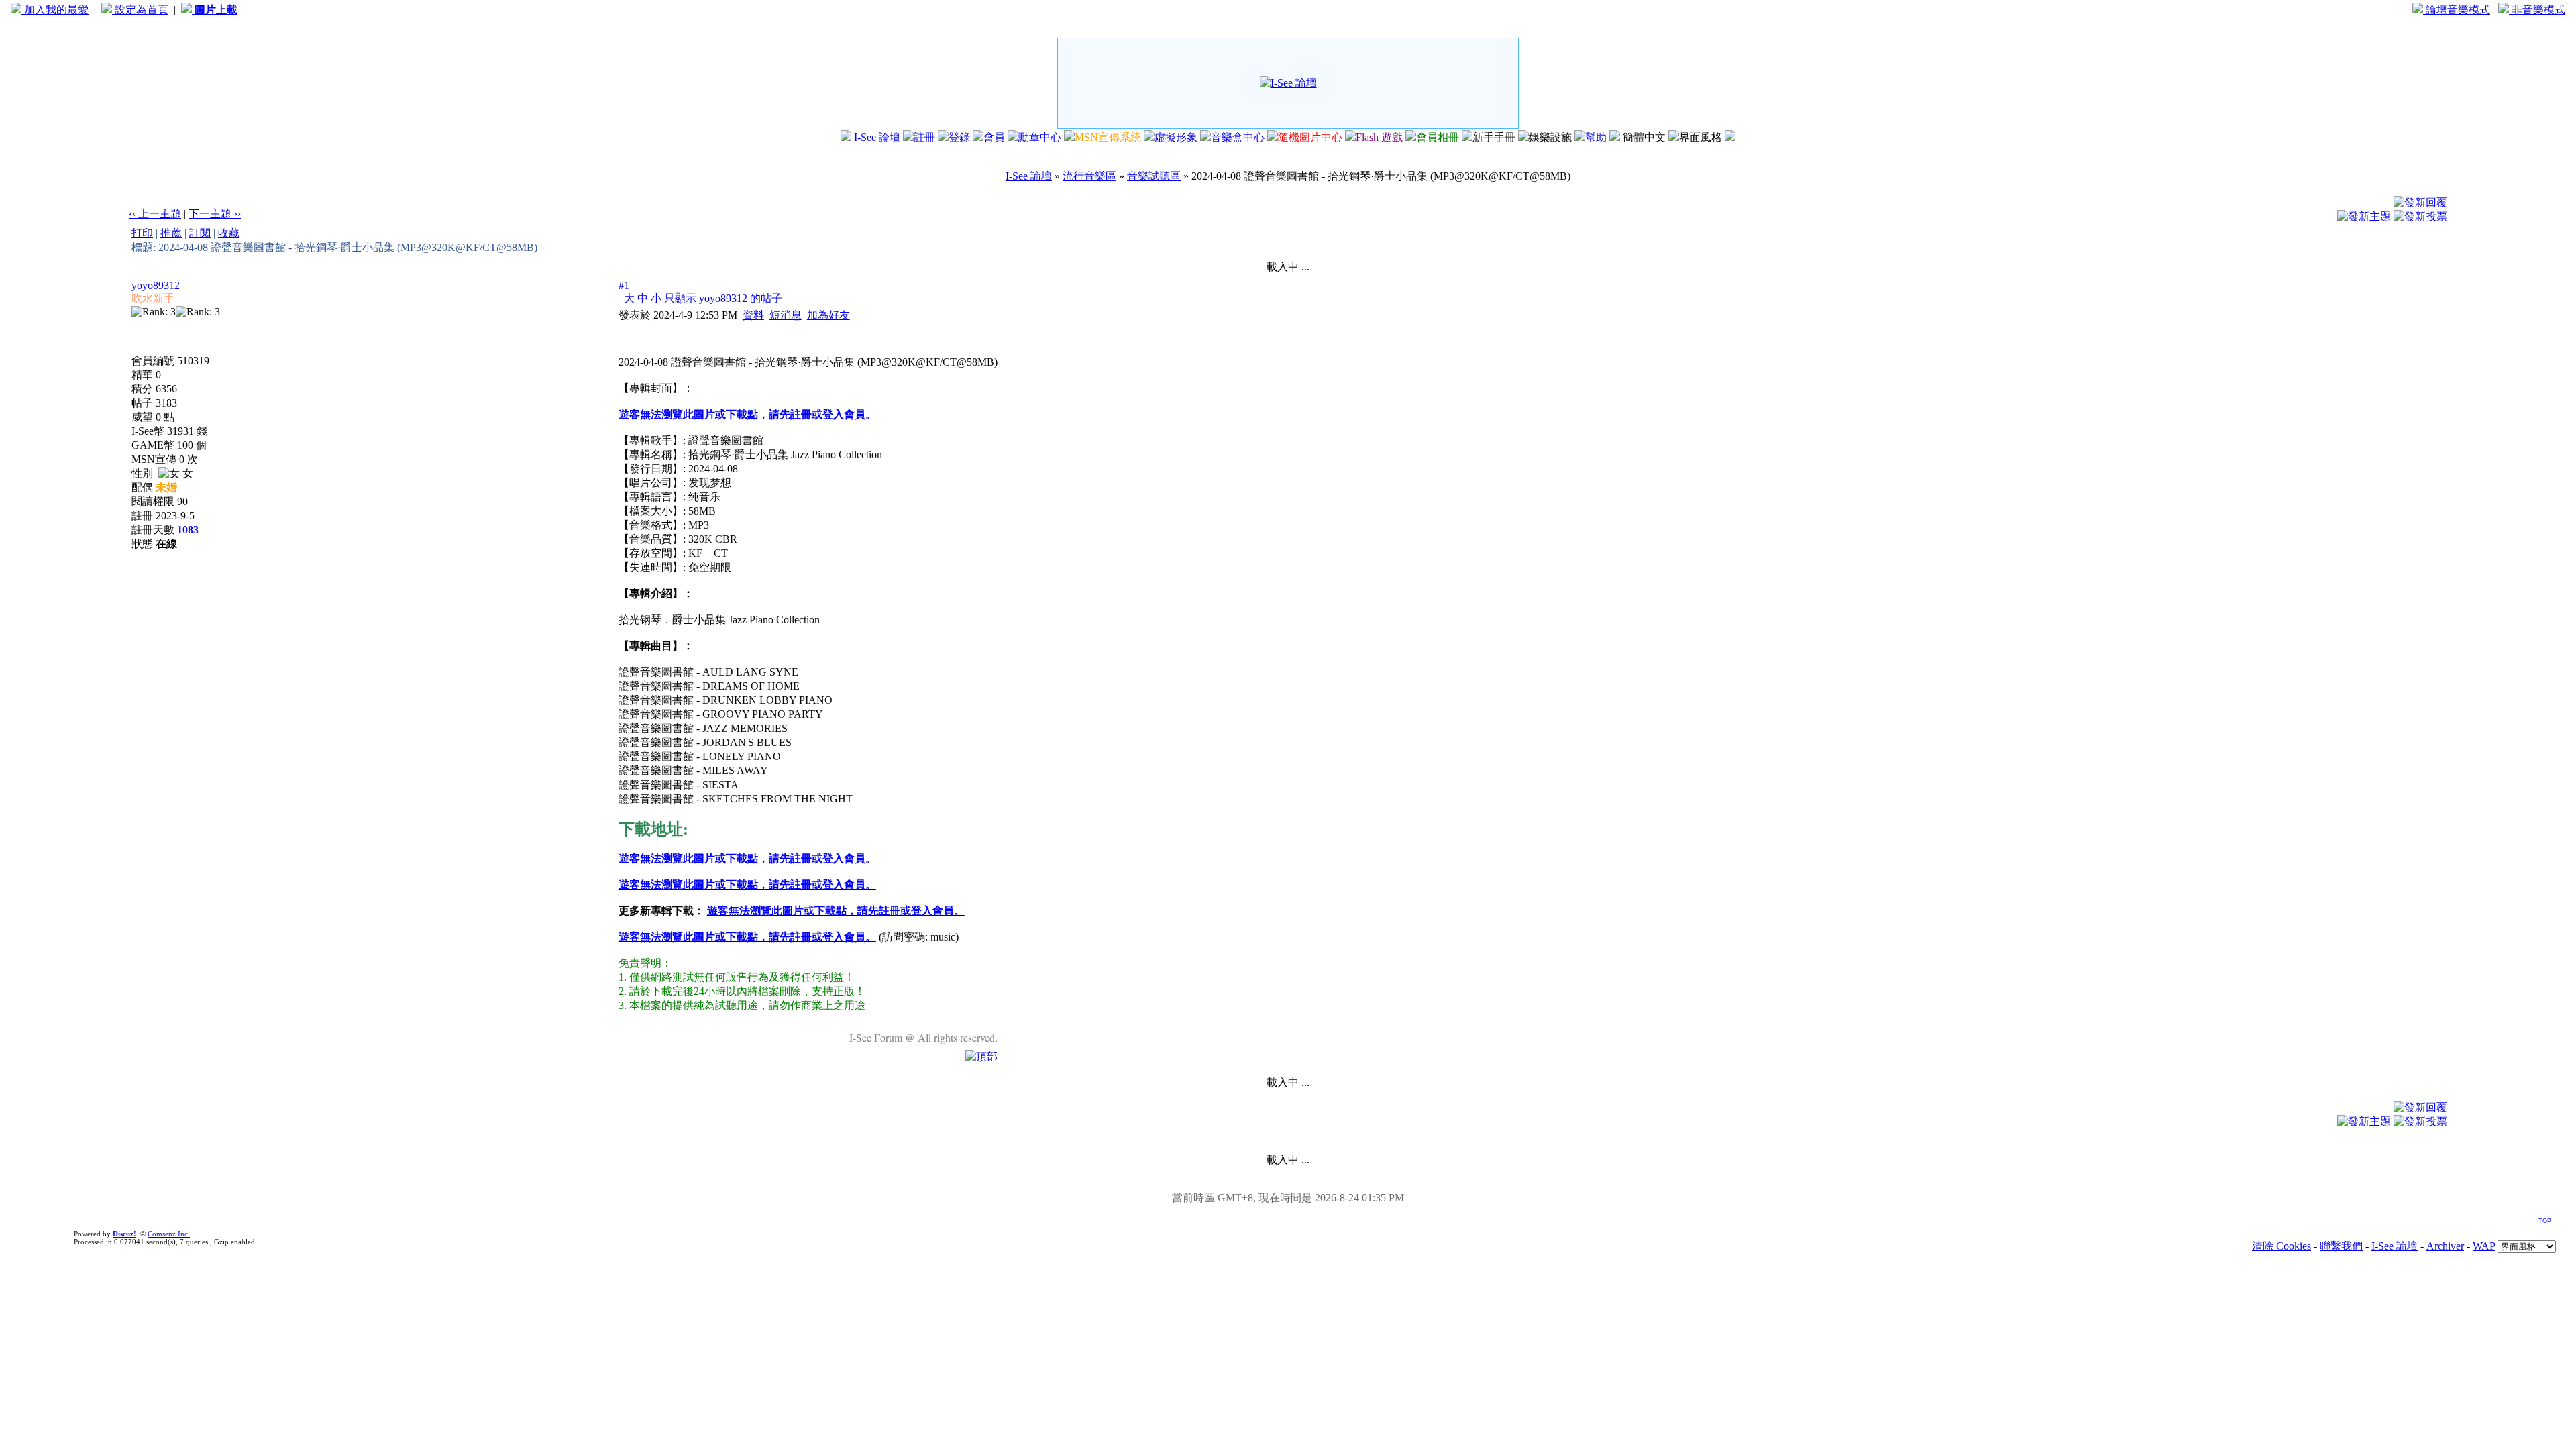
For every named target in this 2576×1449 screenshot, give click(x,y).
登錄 (959, 137)
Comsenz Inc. (169, 1234)
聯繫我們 (2341, 1246)
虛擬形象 (1176, 137)
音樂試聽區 (1154, 176)
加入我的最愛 (55, 10)
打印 (142, 233)
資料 (753, 315)
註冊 (924, 137)
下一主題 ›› (215, 214)
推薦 (171, 233)
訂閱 (200, 233)
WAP (2484, 1246)
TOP (2545, 1221)
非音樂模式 (2537, 10)
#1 (624, 285)
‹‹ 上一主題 (155, 214)
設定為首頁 (140, 10)
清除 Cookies (2282, 1246)
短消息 (786, 315)
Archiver (2445, 1246)
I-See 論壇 (877, 137)
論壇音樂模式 (2457, 10)
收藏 (229, 233)
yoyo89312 (156, 285)
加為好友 (828, 315)
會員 (994, 137)
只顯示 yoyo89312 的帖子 (723, 298)
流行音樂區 (1089, 176)
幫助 (1596, 137)
